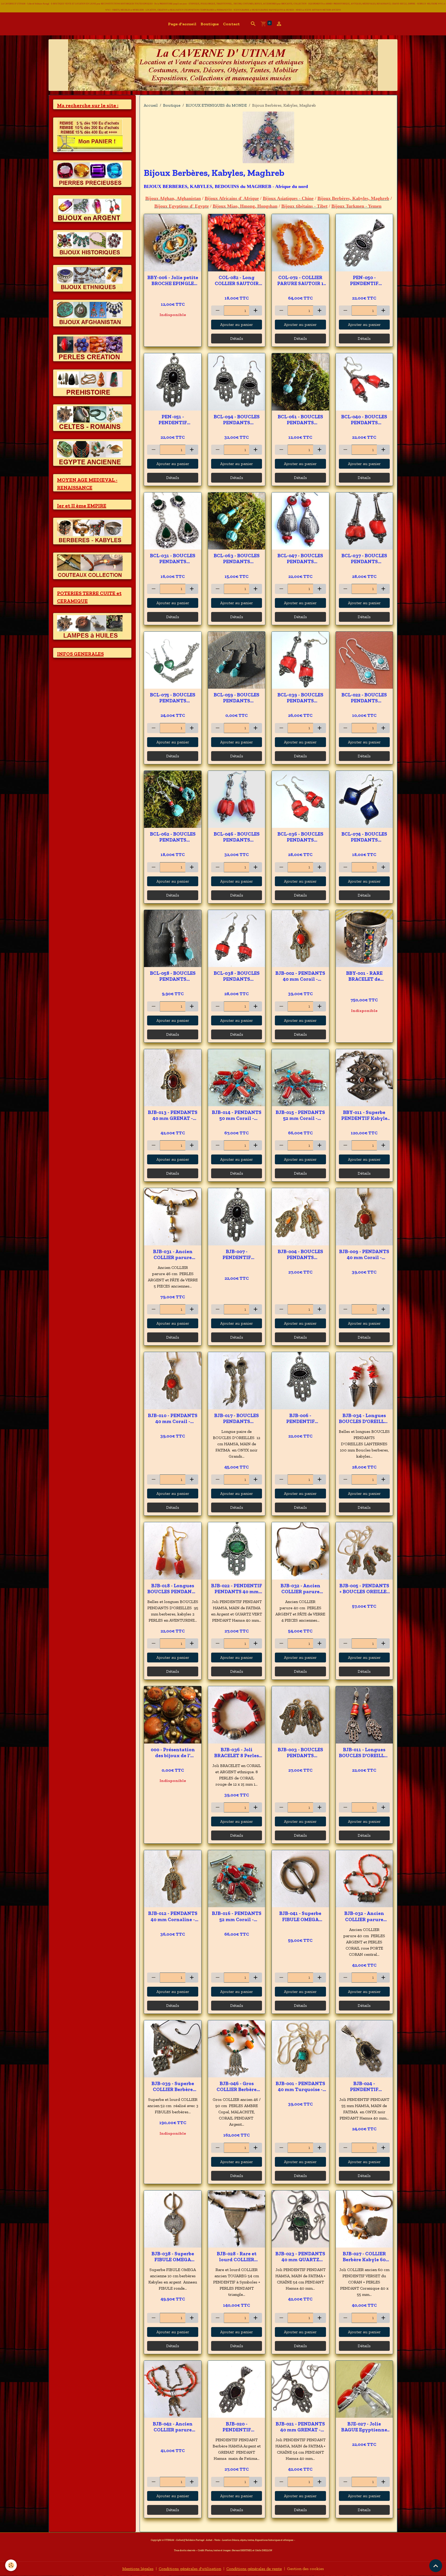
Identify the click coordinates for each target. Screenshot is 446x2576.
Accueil (151, 105)
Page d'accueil (182, 24)
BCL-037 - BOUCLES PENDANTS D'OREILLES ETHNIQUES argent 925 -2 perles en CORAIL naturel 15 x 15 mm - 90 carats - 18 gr (364, 559)
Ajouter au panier (237, 324)
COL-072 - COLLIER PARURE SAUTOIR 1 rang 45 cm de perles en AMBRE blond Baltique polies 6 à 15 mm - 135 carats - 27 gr (300, 280)
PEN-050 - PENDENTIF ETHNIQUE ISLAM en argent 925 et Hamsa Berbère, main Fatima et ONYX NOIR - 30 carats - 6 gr (364, 280)
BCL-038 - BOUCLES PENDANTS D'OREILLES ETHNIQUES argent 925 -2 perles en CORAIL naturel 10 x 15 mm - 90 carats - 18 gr (237, 976)
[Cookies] (11, 2565)
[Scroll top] (436, 2566)
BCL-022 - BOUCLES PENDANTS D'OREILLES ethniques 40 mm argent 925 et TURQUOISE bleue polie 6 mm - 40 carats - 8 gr (364, 698)
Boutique (210, 24)
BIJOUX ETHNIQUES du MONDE (216, 105)
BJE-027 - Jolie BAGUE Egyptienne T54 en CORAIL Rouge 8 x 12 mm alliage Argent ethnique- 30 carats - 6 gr (364, 2427)
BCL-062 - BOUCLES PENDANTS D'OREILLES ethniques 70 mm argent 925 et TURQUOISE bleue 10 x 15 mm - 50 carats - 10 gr (173, 837)
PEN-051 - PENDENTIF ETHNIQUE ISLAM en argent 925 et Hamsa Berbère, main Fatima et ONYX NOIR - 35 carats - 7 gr (173, 420)
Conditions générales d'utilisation (190, 2569)
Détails (237, 338)
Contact (231, 24)
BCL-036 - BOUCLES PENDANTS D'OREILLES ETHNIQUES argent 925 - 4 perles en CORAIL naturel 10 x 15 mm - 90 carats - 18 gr (300, 837)
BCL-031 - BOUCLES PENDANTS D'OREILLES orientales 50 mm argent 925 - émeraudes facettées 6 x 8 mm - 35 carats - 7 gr (173, 559)
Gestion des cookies (305, 2569)
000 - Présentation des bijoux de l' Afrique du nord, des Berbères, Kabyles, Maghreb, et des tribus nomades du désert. (173, 1753)
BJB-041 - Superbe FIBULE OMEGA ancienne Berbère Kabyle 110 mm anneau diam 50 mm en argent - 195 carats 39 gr (300, 1916)
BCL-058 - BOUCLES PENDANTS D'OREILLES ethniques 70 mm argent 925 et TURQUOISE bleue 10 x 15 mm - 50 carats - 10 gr (173, 976)
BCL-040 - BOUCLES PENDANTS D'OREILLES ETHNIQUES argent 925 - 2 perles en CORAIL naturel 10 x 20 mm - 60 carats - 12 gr (364, 420)
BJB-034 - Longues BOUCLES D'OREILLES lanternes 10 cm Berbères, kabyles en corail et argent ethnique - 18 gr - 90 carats (364, 1418)
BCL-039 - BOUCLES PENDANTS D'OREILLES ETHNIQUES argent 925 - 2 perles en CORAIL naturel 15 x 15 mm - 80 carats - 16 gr (300, 698)
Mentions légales (138, 2569)
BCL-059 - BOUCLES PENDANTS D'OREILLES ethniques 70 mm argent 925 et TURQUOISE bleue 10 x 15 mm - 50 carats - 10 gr (237, 698)
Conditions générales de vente (254, 2569)
